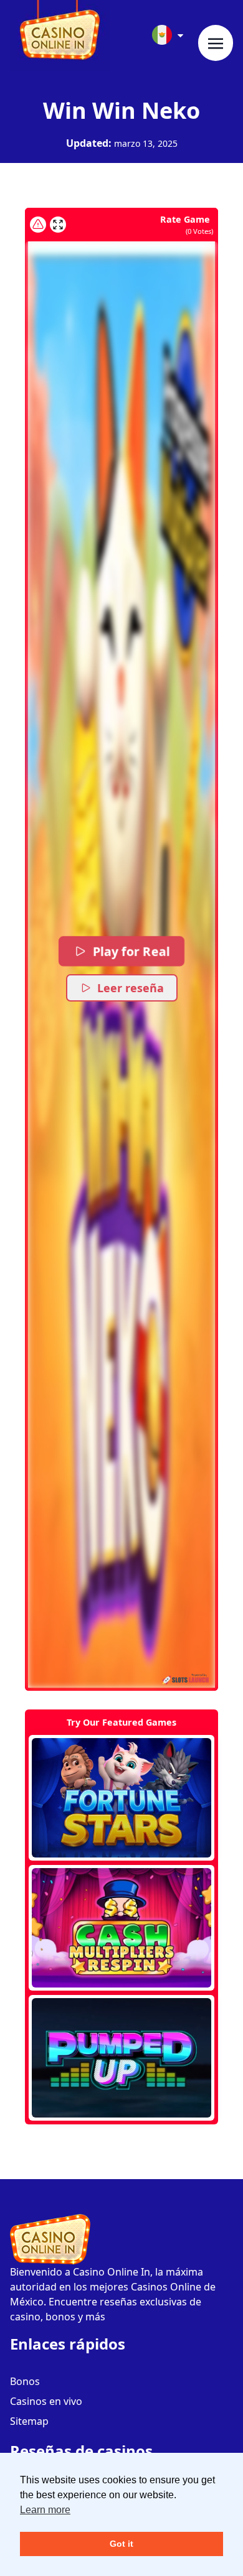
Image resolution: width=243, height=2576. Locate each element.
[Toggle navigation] (216, 43)
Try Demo (122, 1798)
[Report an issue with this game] (38, 225)
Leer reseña (131, 988)
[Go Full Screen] (58, 225)
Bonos (25, 2381)
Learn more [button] (45, 2510)
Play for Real (131, 951)
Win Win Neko (121, 110)
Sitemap (29, 2421)
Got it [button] (121, 2544)
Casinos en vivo (46, 2401)
